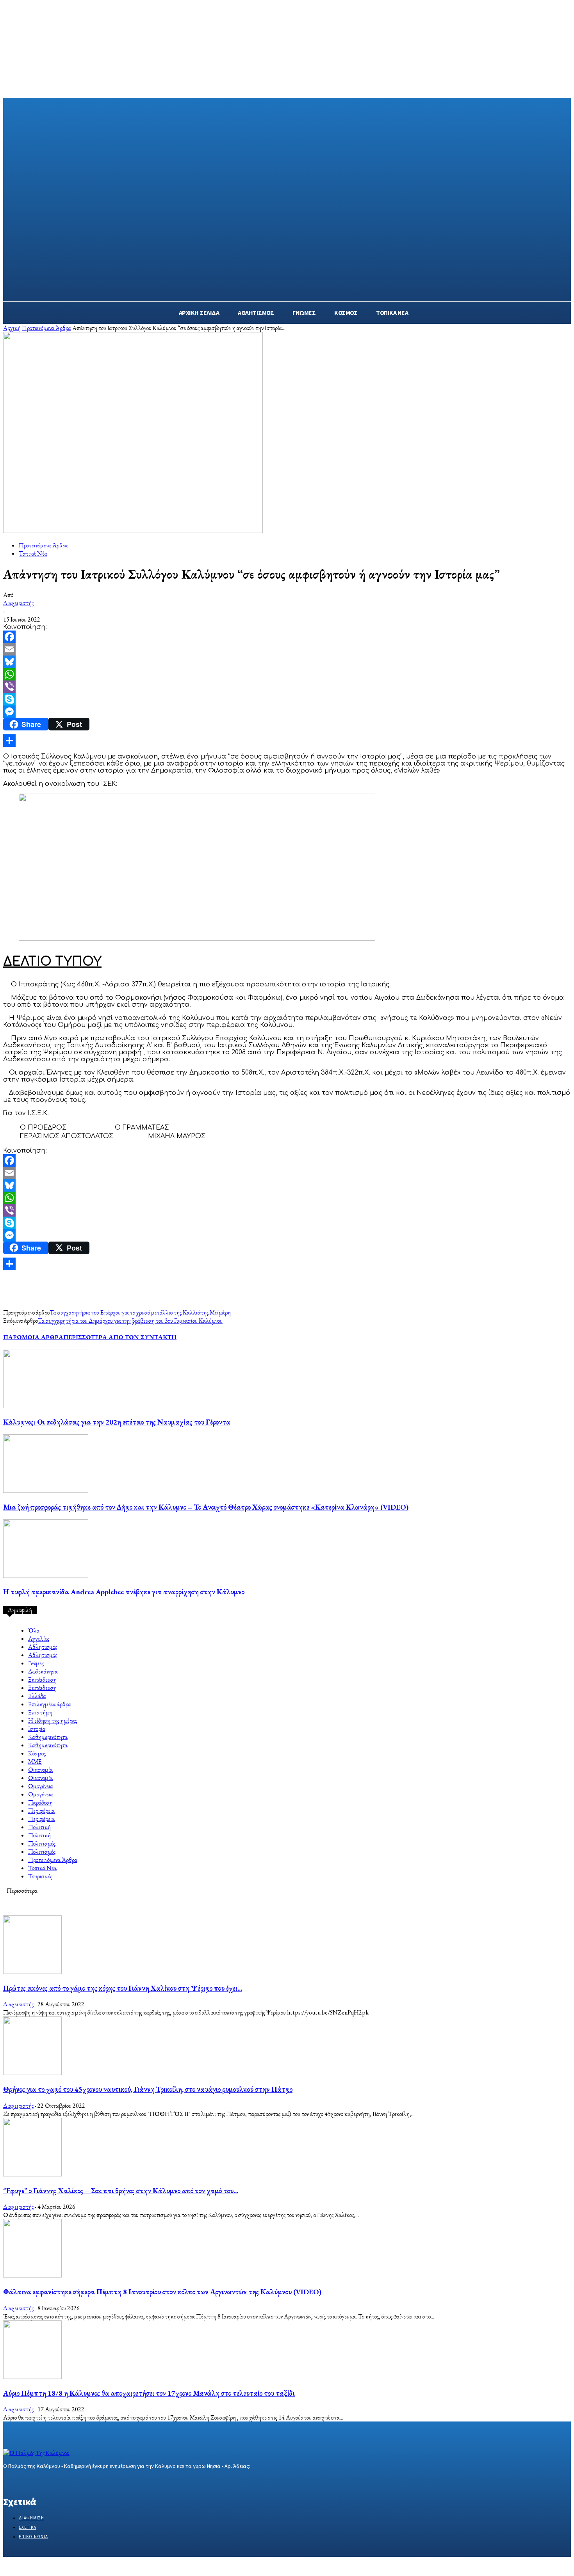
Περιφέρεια (41, 1811)
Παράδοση (40, 1802)
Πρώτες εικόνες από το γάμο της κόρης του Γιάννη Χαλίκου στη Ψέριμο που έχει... (123, 1988)
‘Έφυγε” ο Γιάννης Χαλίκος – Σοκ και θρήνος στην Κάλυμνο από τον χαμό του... (121, 2191)
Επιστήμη (40, 1712)
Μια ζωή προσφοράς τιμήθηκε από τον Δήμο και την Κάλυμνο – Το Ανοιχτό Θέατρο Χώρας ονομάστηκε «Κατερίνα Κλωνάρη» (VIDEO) (206, 1507)
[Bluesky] (287, 662)
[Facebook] (287, 637)
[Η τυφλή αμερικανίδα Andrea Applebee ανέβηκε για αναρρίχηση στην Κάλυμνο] (46, 1576)
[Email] (287, 649)
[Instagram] (22, 2481)
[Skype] (287, 699)
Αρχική (12, 328)
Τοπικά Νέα (33, 553)
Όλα (34, 1630)
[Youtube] (63, 2481)
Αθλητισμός (43, 1647)
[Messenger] (287, 712)
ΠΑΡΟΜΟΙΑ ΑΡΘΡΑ (33, 1337)
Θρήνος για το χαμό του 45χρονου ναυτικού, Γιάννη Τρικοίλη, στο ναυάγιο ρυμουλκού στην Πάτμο (148, 2089)
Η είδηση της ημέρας (53, 1721)
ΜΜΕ (35, 1761)
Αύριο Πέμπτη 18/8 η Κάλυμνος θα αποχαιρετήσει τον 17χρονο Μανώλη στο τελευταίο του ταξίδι (149, 2393)
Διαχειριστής (18, 603)
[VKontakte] (49, 2481)
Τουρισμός (40, 1876)
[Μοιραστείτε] (287, 741)
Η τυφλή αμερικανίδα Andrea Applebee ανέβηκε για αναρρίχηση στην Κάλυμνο (124, 1592)
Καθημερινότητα (48, 1737)
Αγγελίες (39, 1639)
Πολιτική (39, 1827)
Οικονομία (40, 1770)
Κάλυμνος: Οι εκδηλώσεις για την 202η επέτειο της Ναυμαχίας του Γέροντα (117, 1422)
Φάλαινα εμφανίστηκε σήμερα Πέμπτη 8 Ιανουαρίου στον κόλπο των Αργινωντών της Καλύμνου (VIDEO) (162, 2292)
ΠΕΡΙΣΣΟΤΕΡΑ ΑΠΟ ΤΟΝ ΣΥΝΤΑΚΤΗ (120, 1337)
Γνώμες (36, 1663)
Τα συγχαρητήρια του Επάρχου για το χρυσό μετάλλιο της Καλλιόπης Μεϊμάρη (140, 1312)
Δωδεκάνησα (43, 1671)
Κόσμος (37, 1753)
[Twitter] (35, 2481)
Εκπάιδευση (42, 1680)
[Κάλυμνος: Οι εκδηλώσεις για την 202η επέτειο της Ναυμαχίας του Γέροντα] (46, 1406)
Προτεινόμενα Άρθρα (46, 328)
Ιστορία (37, 1729)
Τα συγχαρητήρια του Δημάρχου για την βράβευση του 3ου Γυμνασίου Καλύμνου (130, 1321)
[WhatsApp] (287, 674)
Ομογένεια (41, 1786)
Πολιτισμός (42, 1843)
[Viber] (287, 687)
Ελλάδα (37, 1696)
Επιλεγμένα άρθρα (50, 1704)
